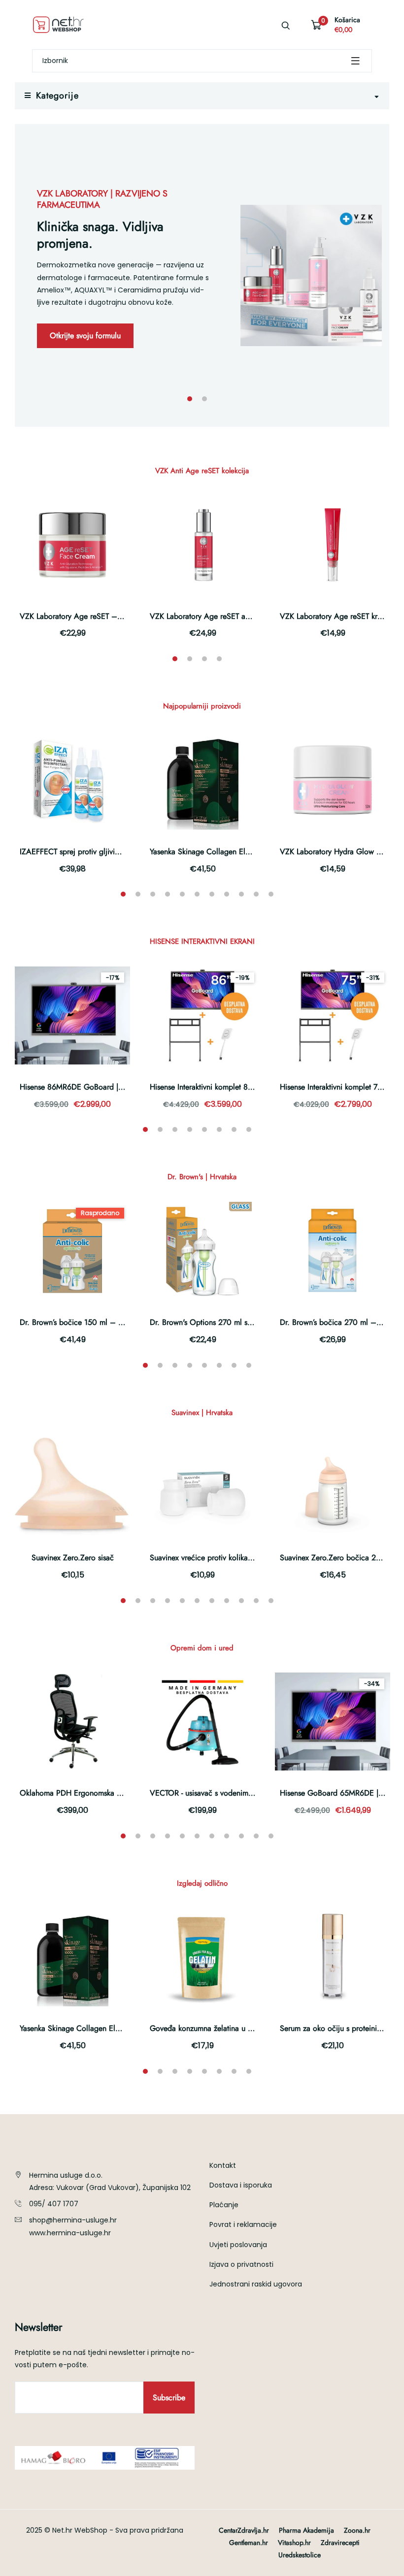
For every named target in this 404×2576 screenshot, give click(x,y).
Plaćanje (224, 2205)
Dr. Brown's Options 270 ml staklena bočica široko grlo (242, 1322)
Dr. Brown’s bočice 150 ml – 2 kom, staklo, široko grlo (111, 1322)
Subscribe (169, 2398)
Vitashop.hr (294, 2543)
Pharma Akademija (306, 2530)
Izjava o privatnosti (241, 2264)
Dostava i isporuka (241, 2185)
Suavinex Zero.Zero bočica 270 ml (337, 1558)
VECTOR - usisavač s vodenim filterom (213, 1793)
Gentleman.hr (249, 2543)
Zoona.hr (357, 2530)
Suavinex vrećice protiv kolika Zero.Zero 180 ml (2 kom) (243, 1558)
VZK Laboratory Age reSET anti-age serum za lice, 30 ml (243, 616)
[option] (202, 275)
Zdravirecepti (340, 2543)
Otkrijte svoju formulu (85, 336)
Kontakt (223, 2165)
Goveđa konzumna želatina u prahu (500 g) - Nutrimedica (246, 2028)
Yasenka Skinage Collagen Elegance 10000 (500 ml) (238, 852)
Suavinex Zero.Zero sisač (73, 1558)
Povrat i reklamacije (243, 2224)
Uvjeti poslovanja (238, 2245)
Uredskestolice (300, 2555)
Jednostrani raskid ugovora (256, 2284)
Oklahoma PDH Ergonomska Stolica (80, 1793)
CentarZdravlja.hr (244, 2530)
